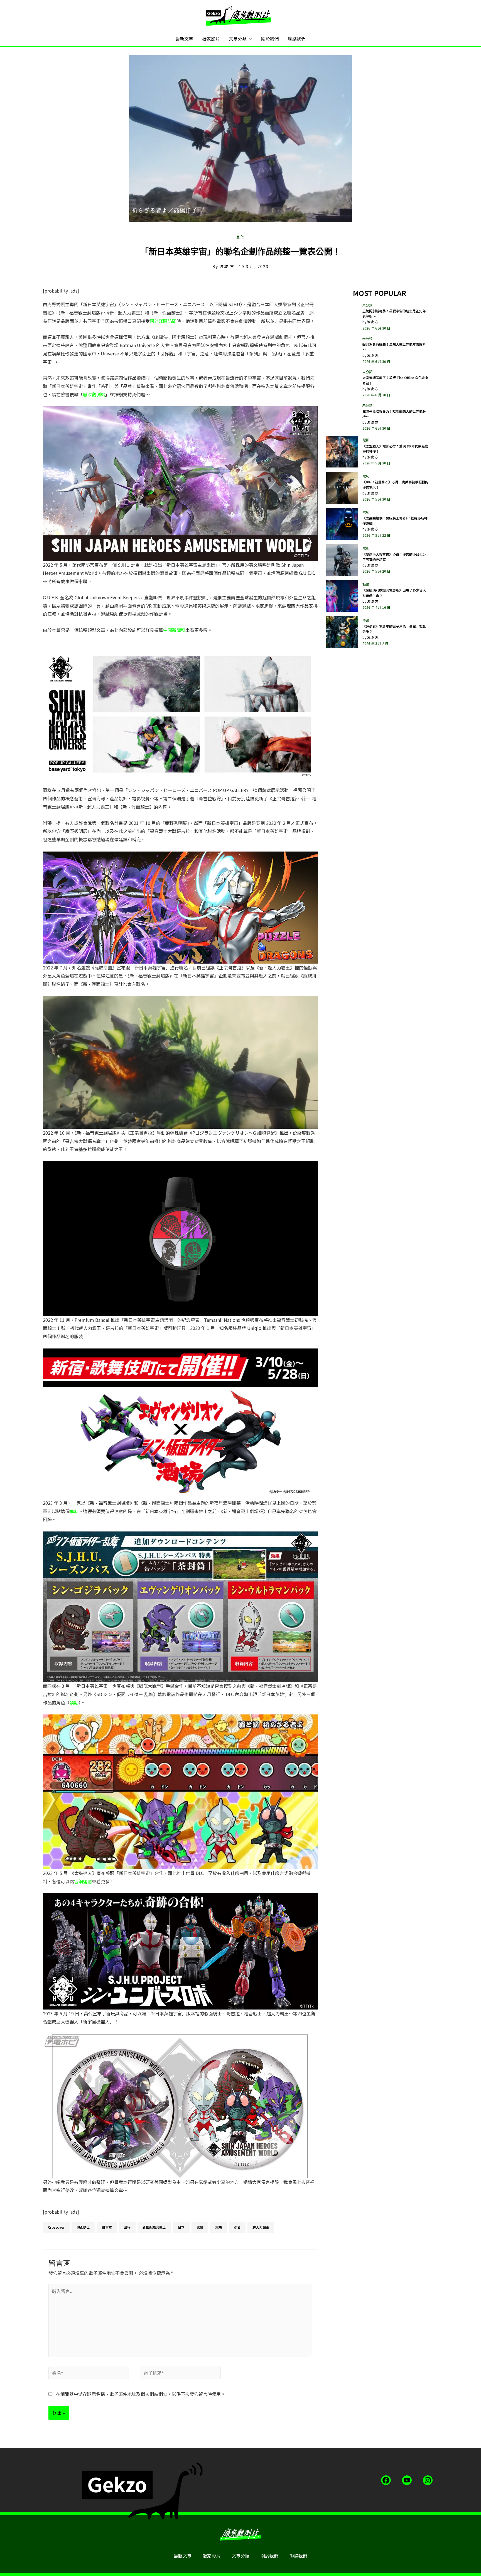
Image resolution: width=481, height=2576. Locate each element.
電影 (366, 440)
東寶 (200, 2227)
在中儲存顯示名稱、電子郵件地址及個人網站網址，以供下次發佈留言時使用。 (141, 2394)
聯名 (237, 2227)
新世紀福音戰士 (154, 2227)
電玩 (366, 476)
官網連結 (83, 1881)
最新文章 (184, 39)
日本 (181, 2227)
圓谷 (127, 2227)
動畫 (366, 584)
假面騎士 (83, 2227)
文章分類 (238, 39)
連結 (74, 1511)
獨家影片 (211, 39)
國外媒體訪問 (163, 321)
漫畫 (366, 620)
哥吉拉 (107, 2227)
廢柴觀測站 (94, 394)
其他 (240, 237)
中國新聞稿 (174, 630)
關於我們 (270, 39)
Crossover (56, 2227)
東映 (219, 2227)
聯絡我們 (297, 39)
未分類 (367, 305)
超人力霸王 (261, 2227)
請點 (74, 1703)
